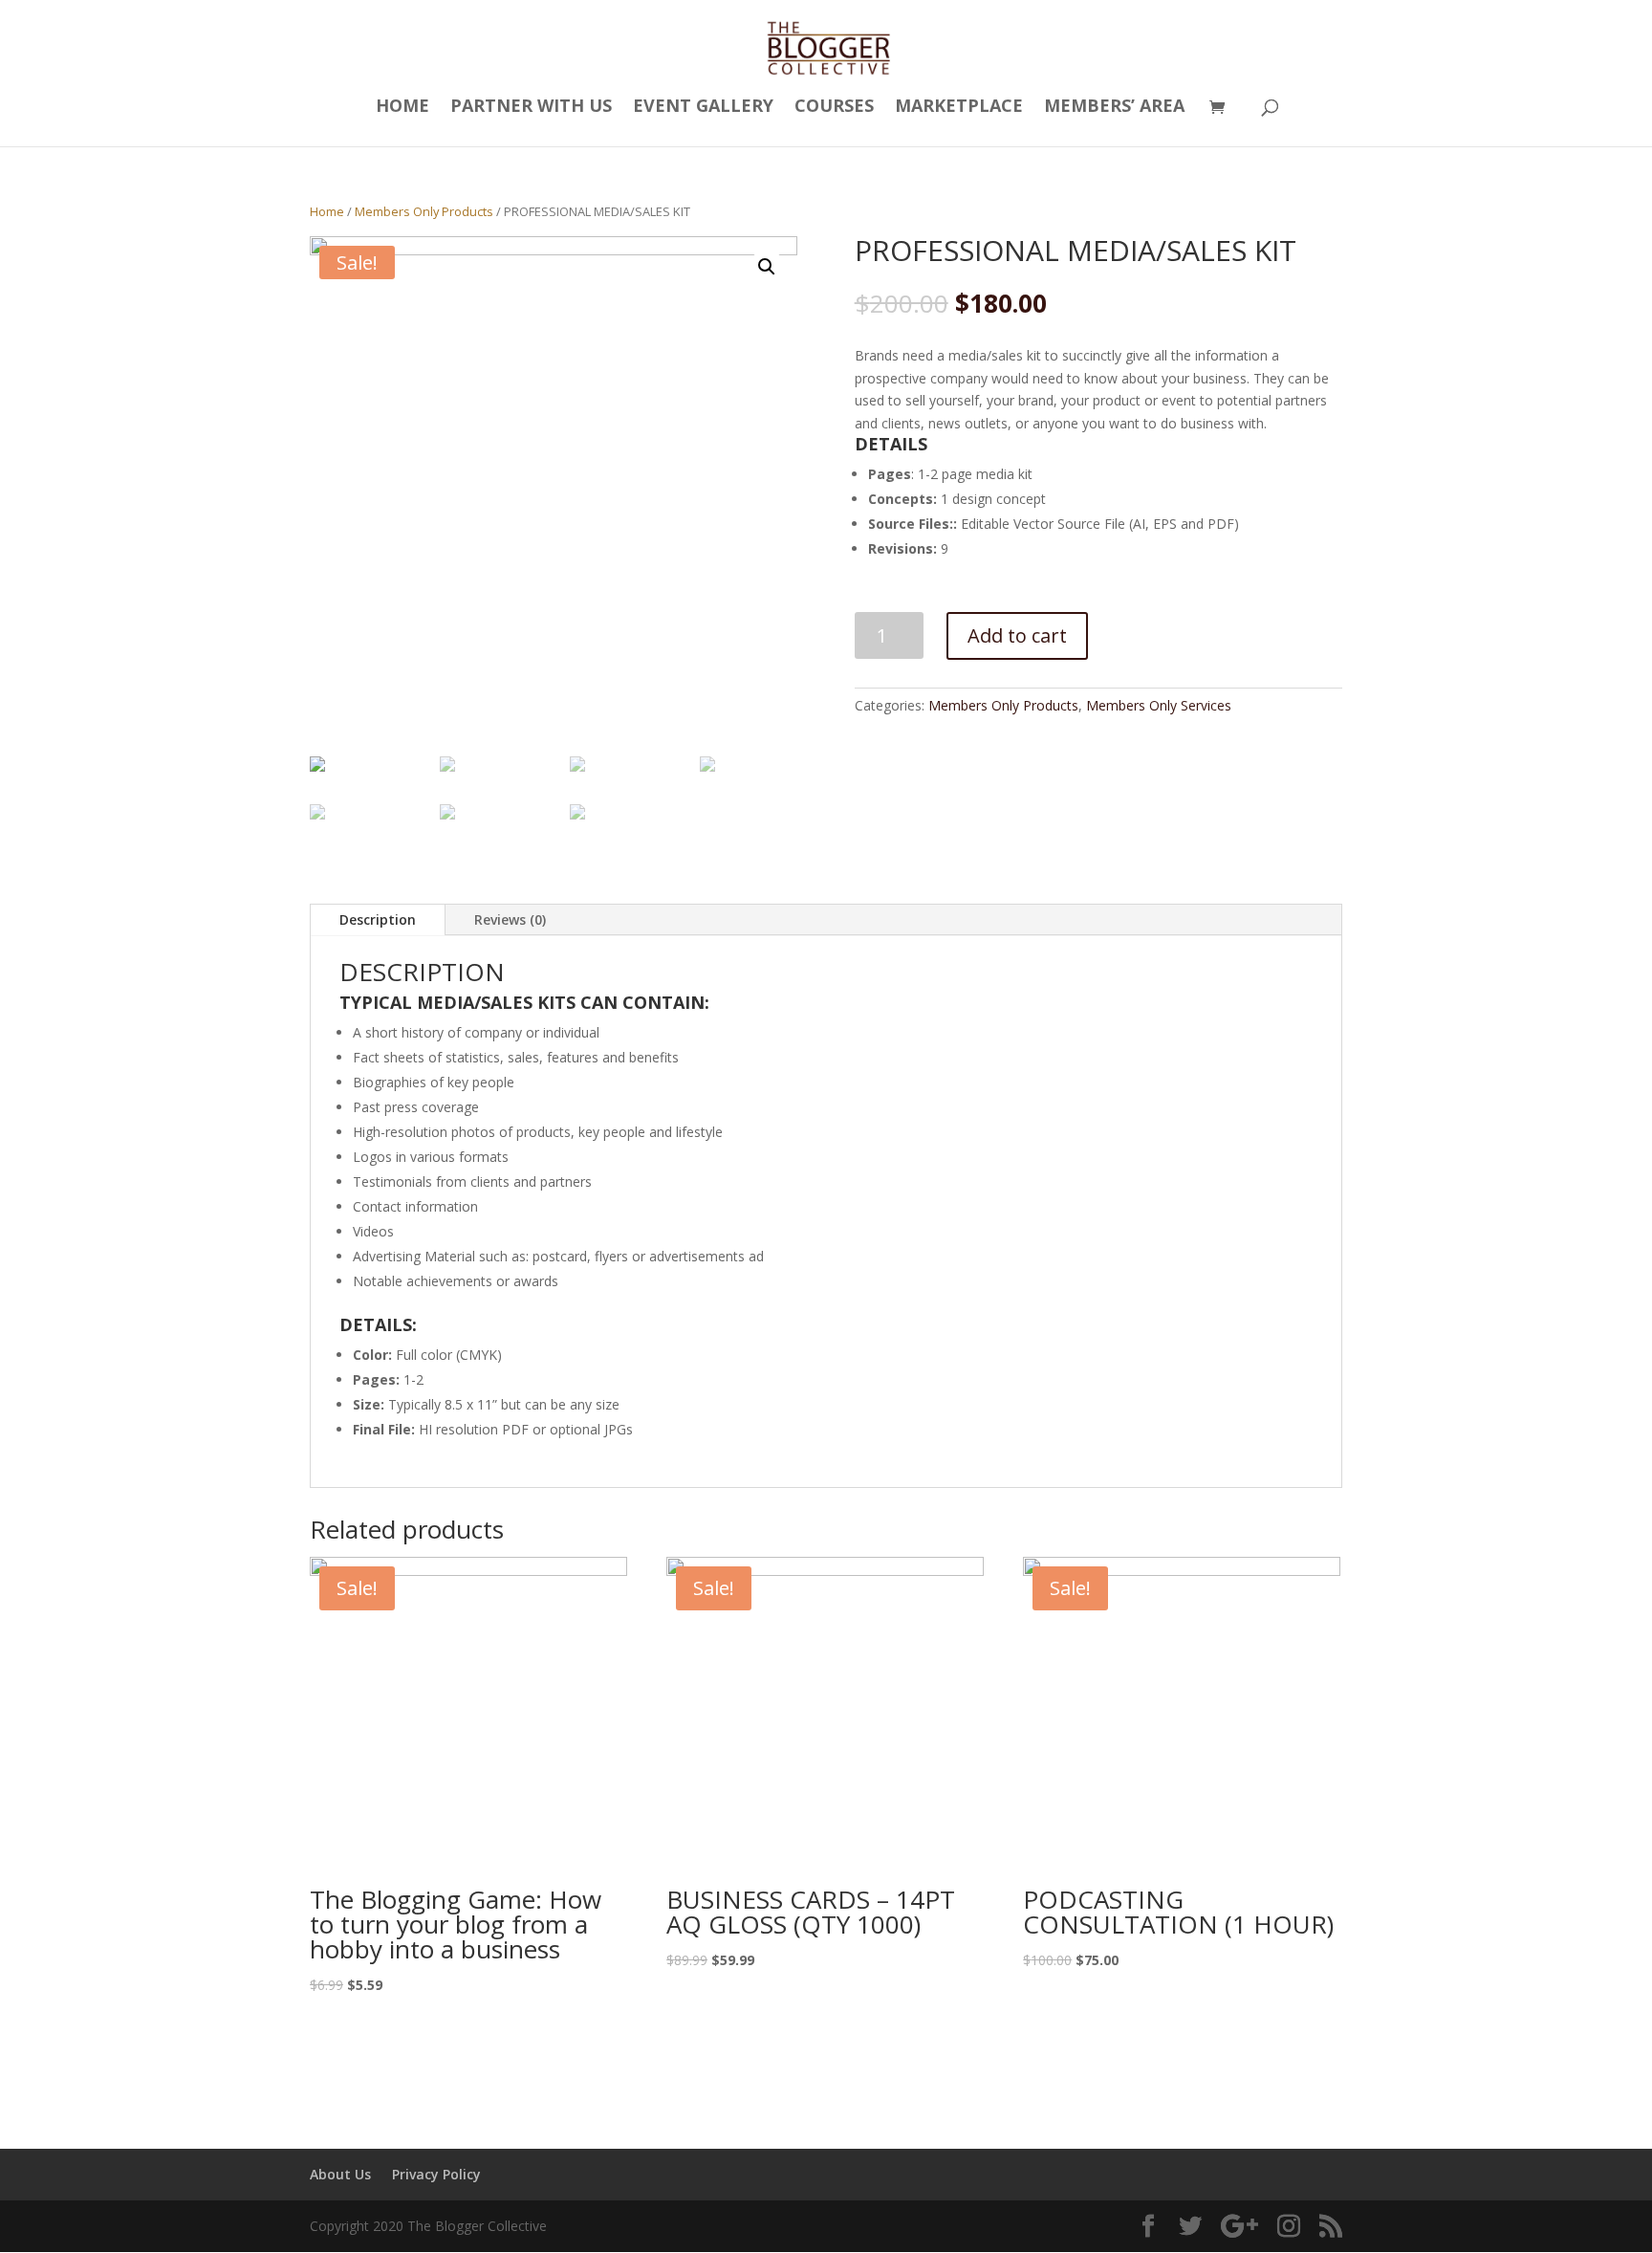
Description (378, 919)
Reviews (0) (510, 919)
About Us (340, 2174)
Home (402, 108)
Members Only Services (1159, 705)
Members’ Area (1114, 108)
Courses (834, 108)
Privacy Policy (436, 2174)
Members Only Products (424, 211)
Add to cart (1017, 635)
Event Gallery (703, 108)
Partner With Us (531, 108)
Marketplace (959, 108)
